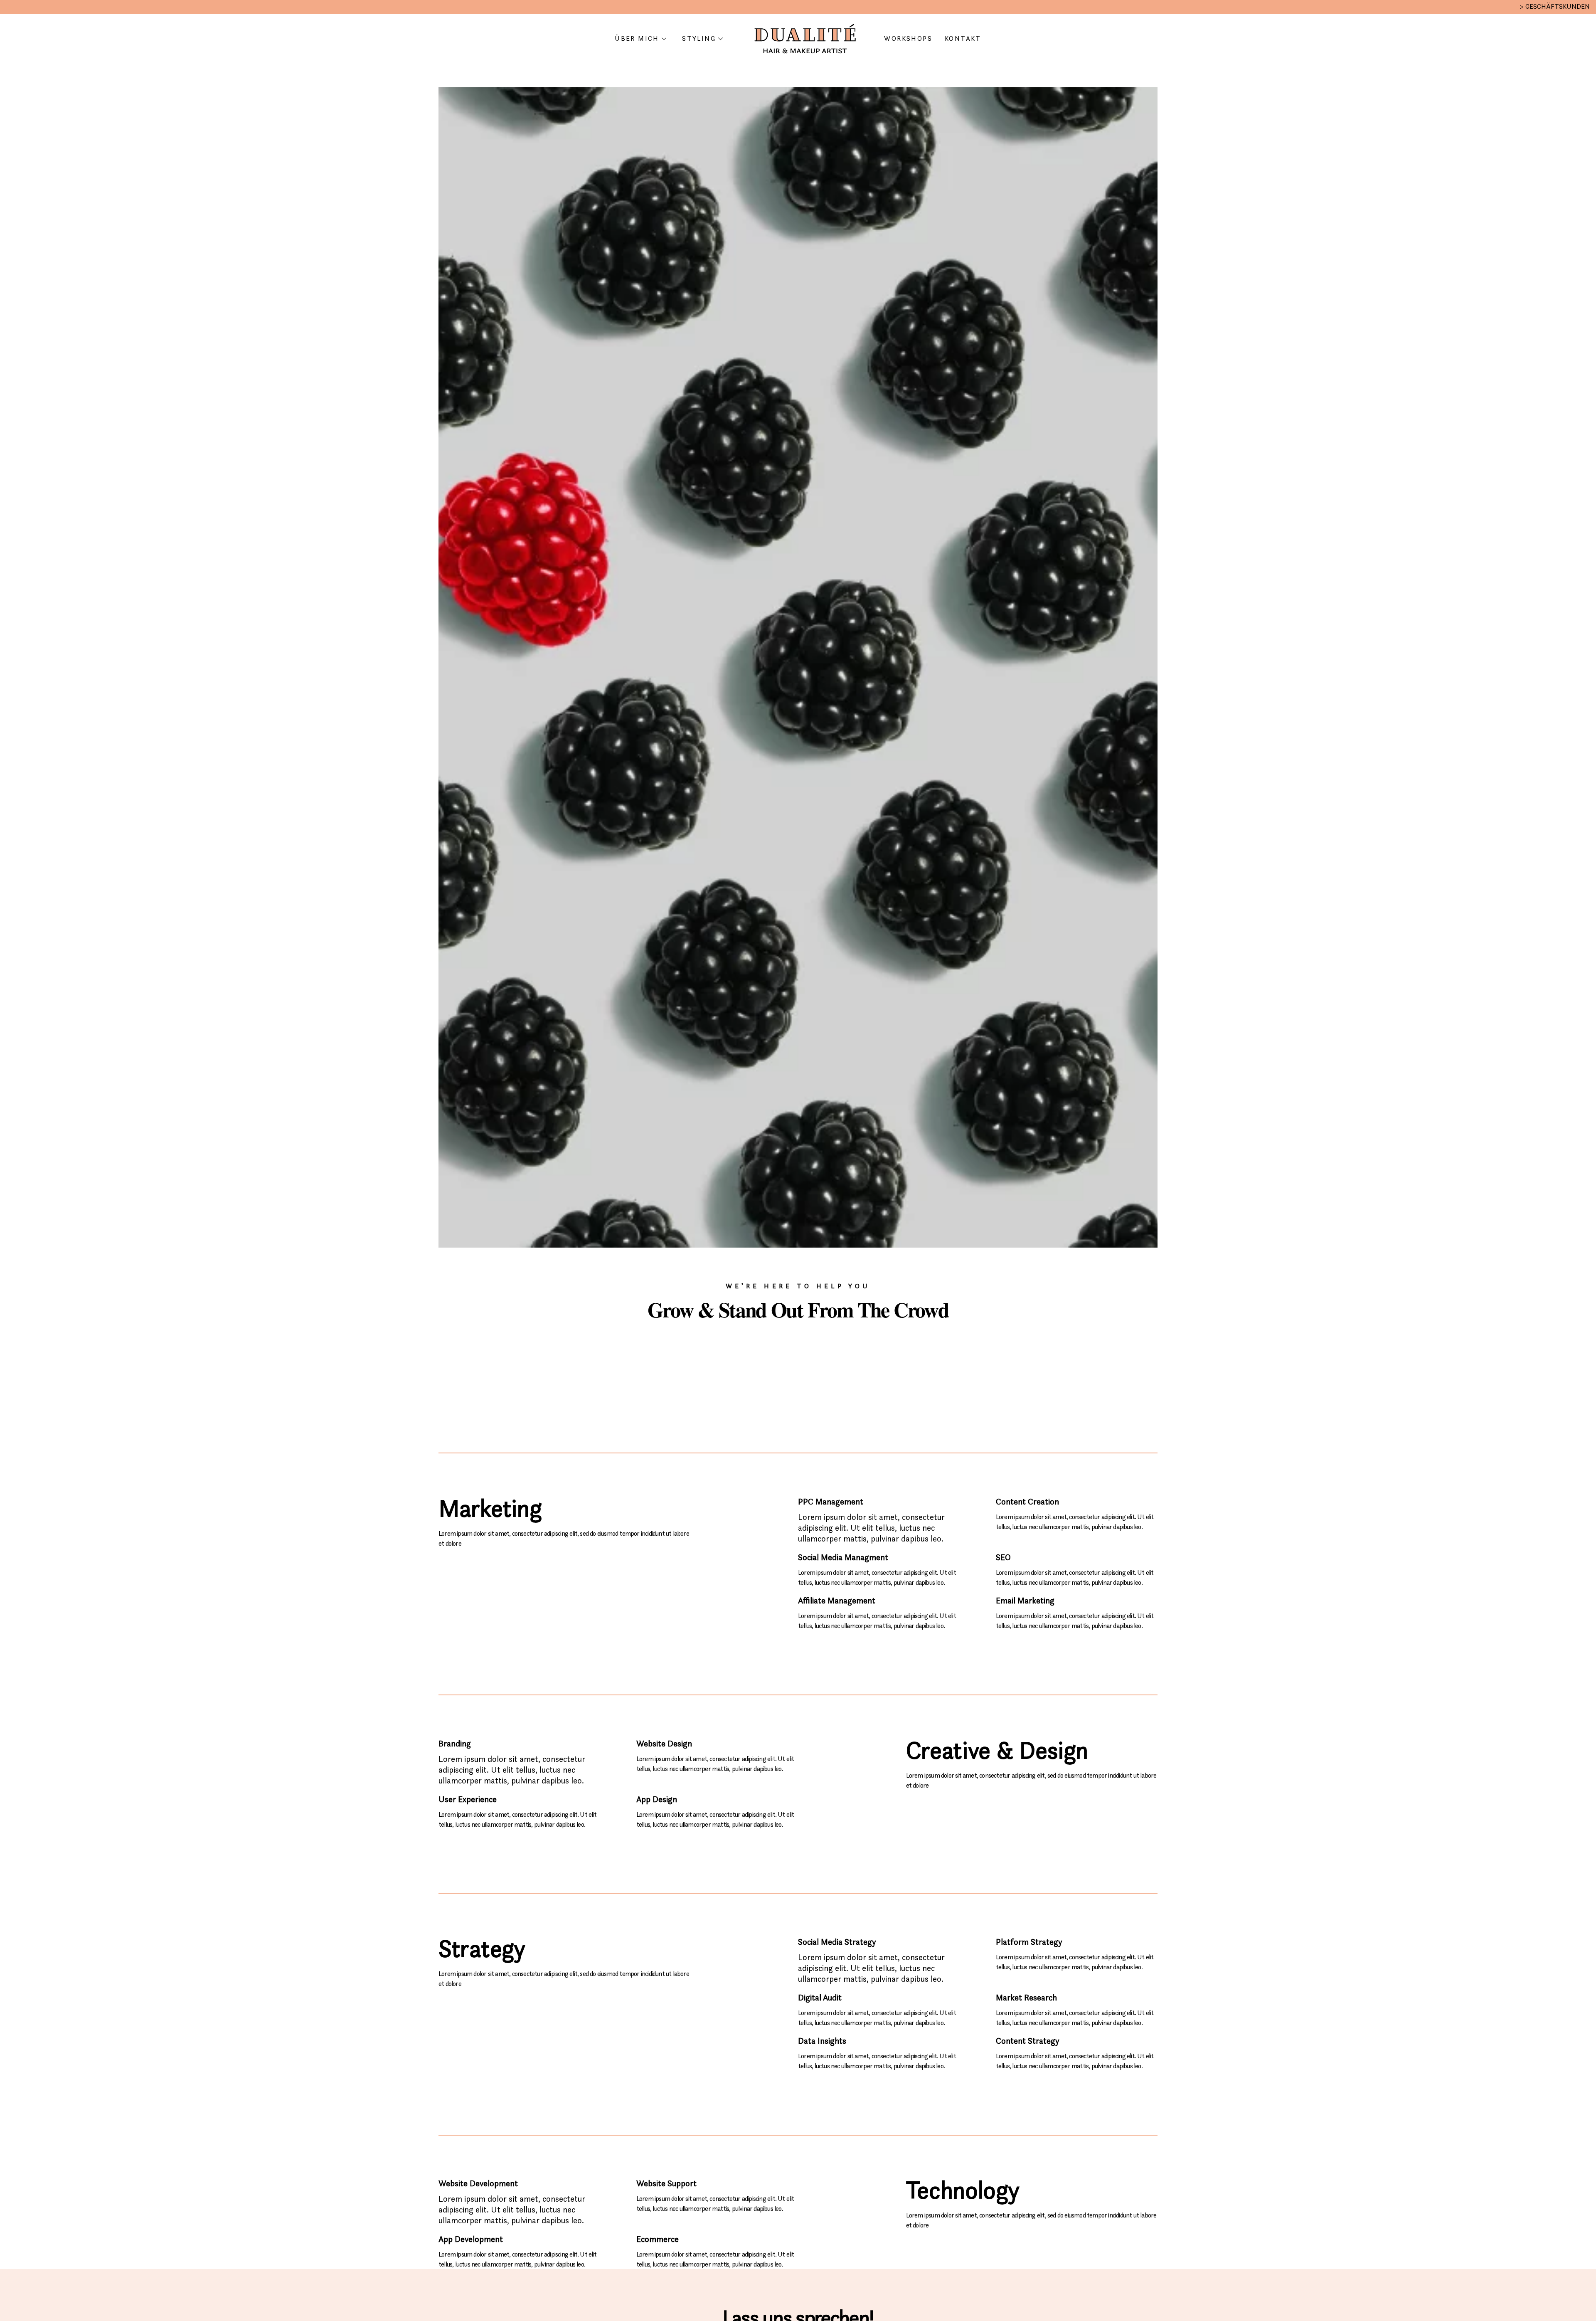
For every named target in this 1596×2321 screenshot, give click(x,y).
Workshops (908, 38)
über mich (637, 38)
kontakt (963, 38)
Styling (699, 38)
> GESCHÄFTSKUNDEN (1555, 6)
